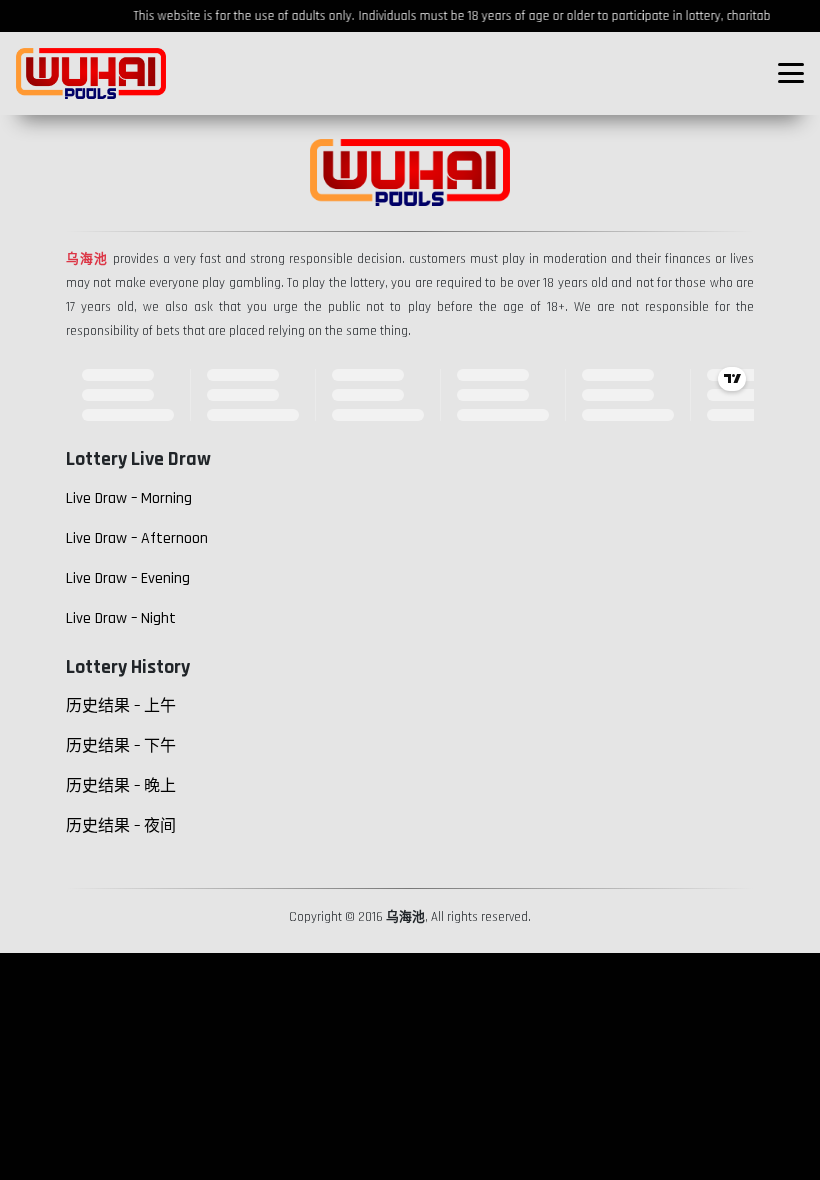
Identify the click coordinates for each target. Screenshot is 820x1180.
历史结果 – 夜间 (121, 826)
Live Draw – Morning (129, 498)
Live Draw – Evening (128, 578)
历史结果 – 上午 (121, 706)
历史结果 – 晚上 (121, 786)
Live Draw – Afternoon (137, 538)
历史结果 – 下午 (121, 746)
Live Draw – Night (121, 618)
